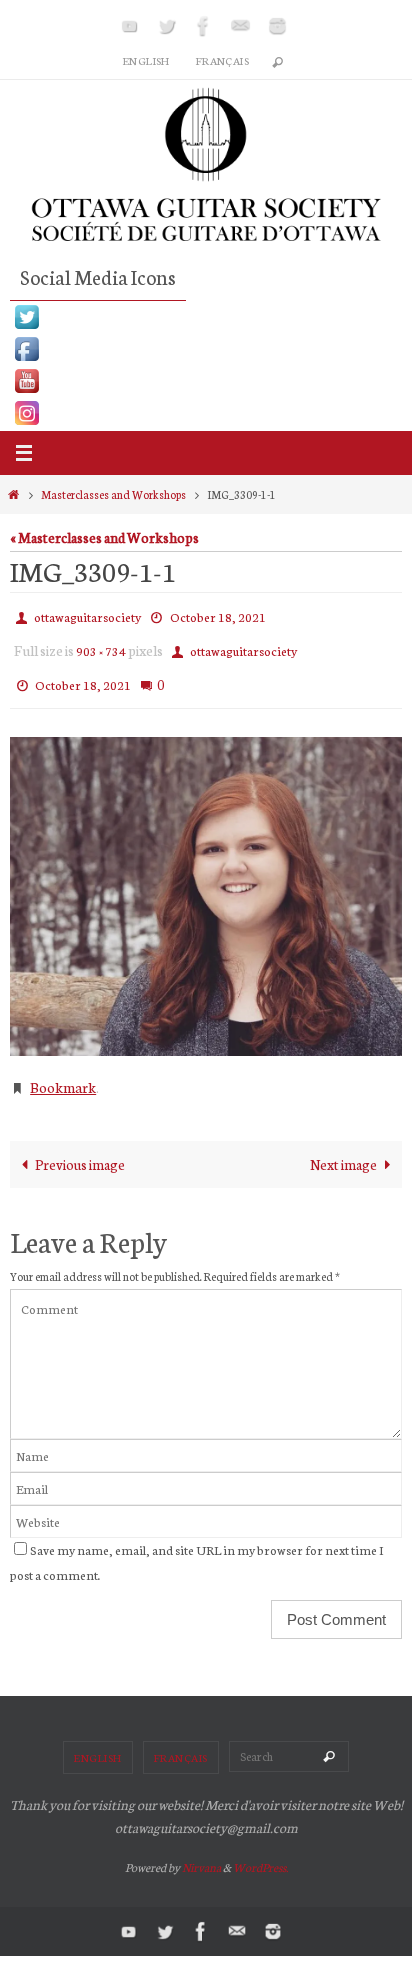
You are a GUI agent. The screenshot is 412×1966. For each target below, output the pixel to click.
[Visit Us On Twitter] (205, 317)
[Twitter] (167, 25)
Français (222, 60)
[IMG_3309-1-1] (206, 882)
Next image (343, 1145)
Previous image (80, 1145)
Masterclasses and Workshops (113, 494)
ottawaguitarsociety (87, 614)
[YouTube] (130, 25)
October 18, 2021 (218, 614)
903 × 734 (101, 643)
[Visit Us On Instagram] (205, 413)
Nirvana (201, 1849)
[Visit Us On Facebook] (205, 349)
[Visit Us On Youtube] (205, 381)
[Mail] (241, 25)
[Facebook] (204, 25)
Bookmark (63, 1071)
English (146, 60)
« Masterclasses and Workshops (104, 537)
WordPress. (260, 1849)
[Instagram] (278, 25)
